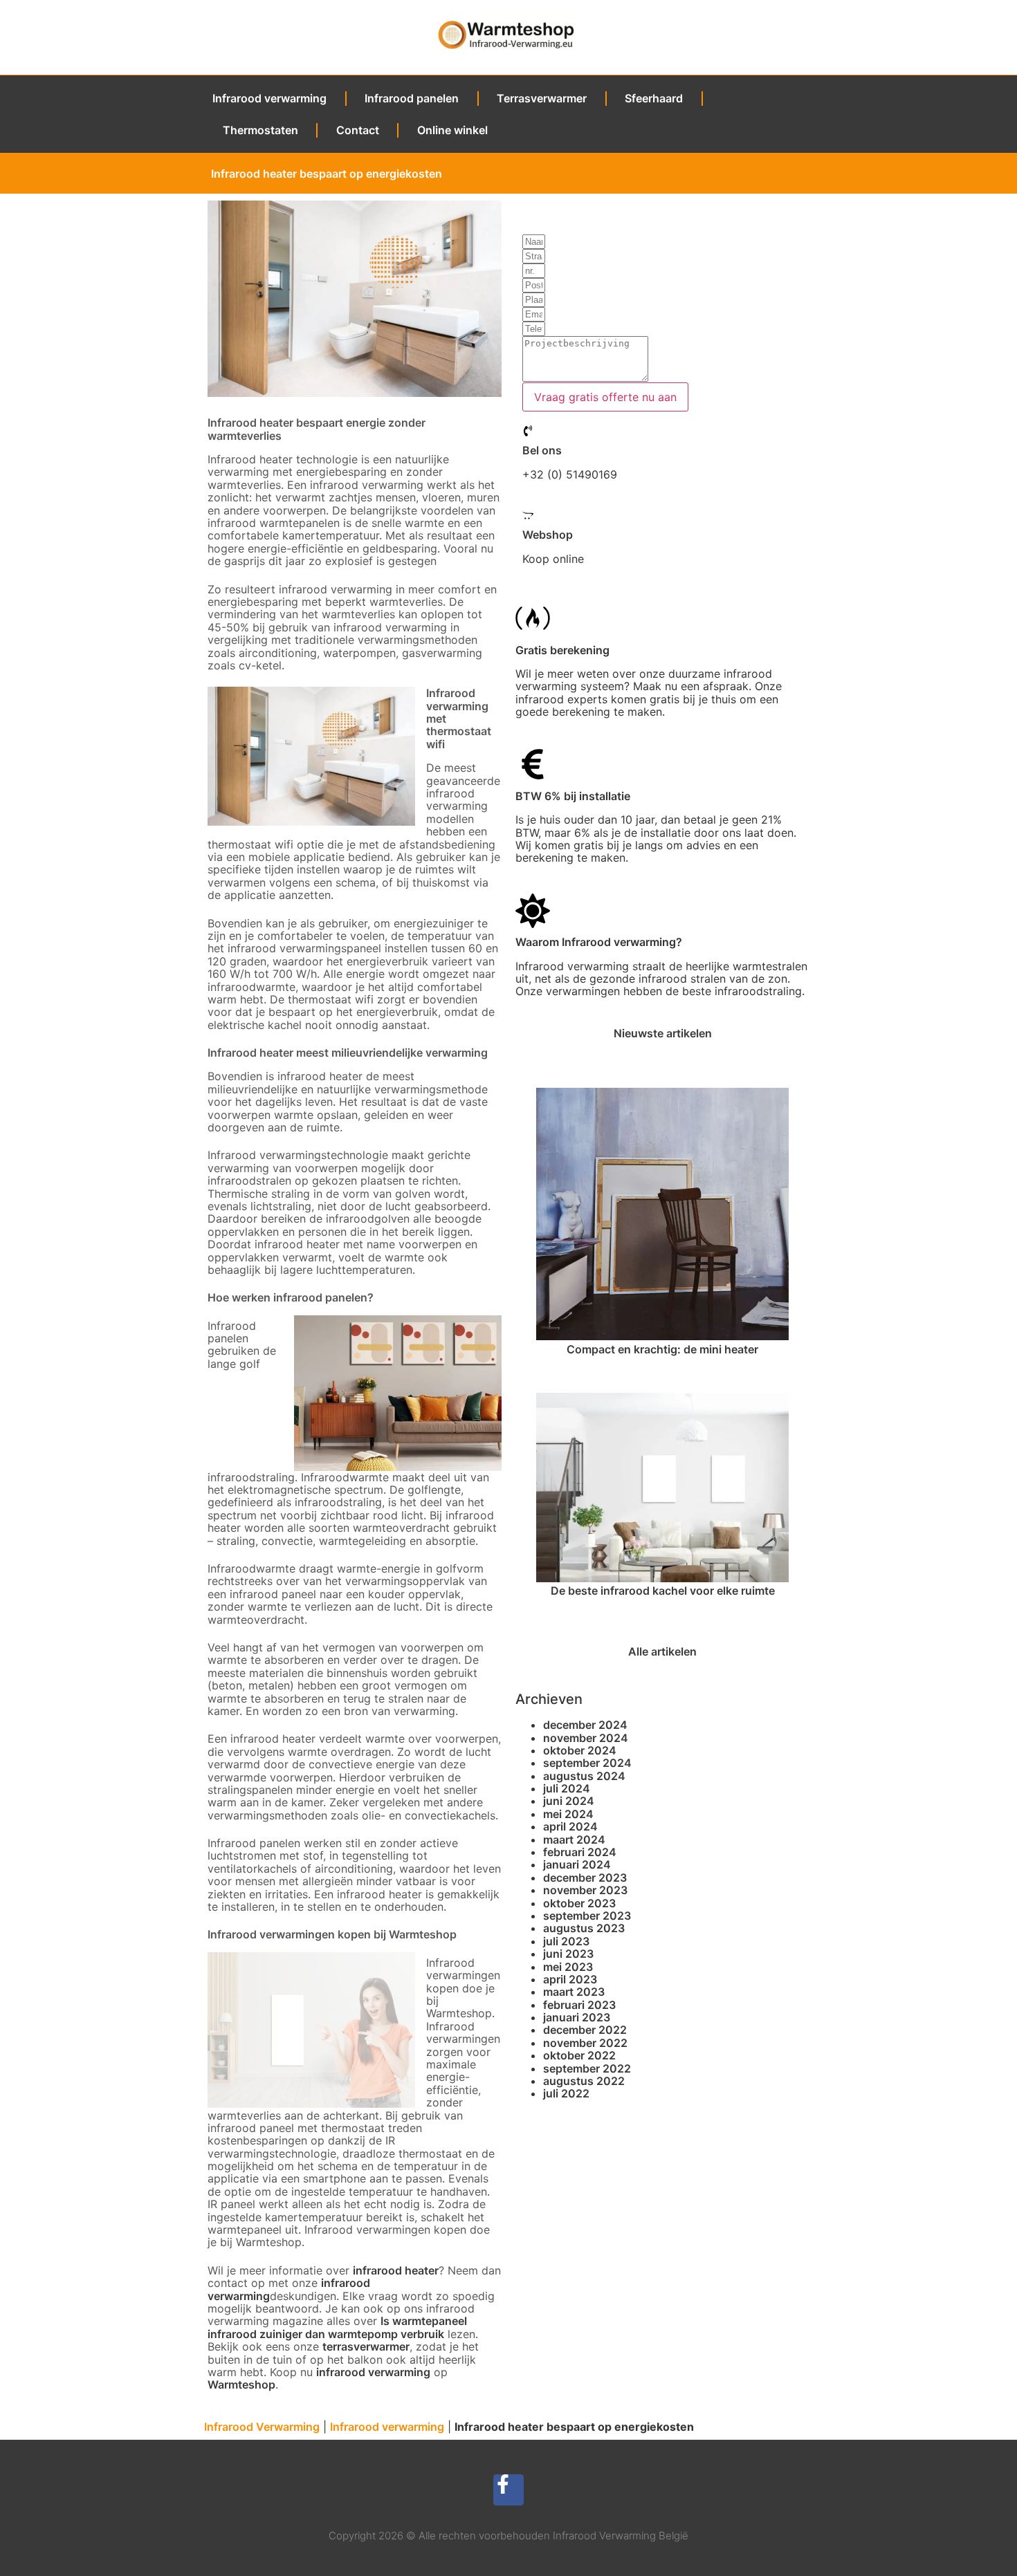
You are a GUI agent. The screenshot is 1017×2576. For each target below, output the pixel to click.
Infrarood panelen (412, 98)
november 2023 (585, 1890)
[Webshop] (528, 515)
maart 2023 (574, 1992)
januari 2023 (577, 2017)
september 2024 (587, 1763)
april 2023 (570, 1979)
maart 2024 (574, 1840)
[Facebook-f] (509, 2490)
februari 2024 (580, 1852)
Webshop (548, 535)
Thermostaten (260, 130)
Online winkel (452, 130)
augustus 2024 (584, 1776)
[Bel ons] (528, 431)
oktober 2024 (580, 1750)
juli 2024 (567, 1788)
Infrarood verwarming (269, 98)
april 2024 (570, 1826)
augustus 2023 (584, 1928)
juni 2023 (568, 1954)
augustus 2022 (584, 2081)
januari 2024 (577, 1864)
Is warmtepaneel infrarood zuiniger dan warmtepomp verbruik (337, 2327)
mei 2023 (568, 1967)
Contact (358, 130)
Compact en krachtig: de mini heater (662, 1349)
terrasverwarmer (366, 2346)
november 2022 (585, 2043)
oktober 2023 (579, 1903)
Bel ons (542, 450)
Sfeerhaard (654, 98)
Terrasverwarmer (542, 98)
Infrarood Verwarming (262, 2427)
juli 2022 (566, 2093)
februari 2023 (579, 2005)
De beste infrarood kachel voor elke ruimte (663, 1591)
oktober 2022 (579, 2055)
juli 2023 (566, 1941)
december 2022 (585, 2030)
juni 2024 (569, 1801)
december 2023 (585, 1878)
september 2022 (587, 2068)
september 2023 (587, 1916)
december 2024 (585, 1725)
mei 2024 (568, 1814)
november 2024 (586, 1738)
